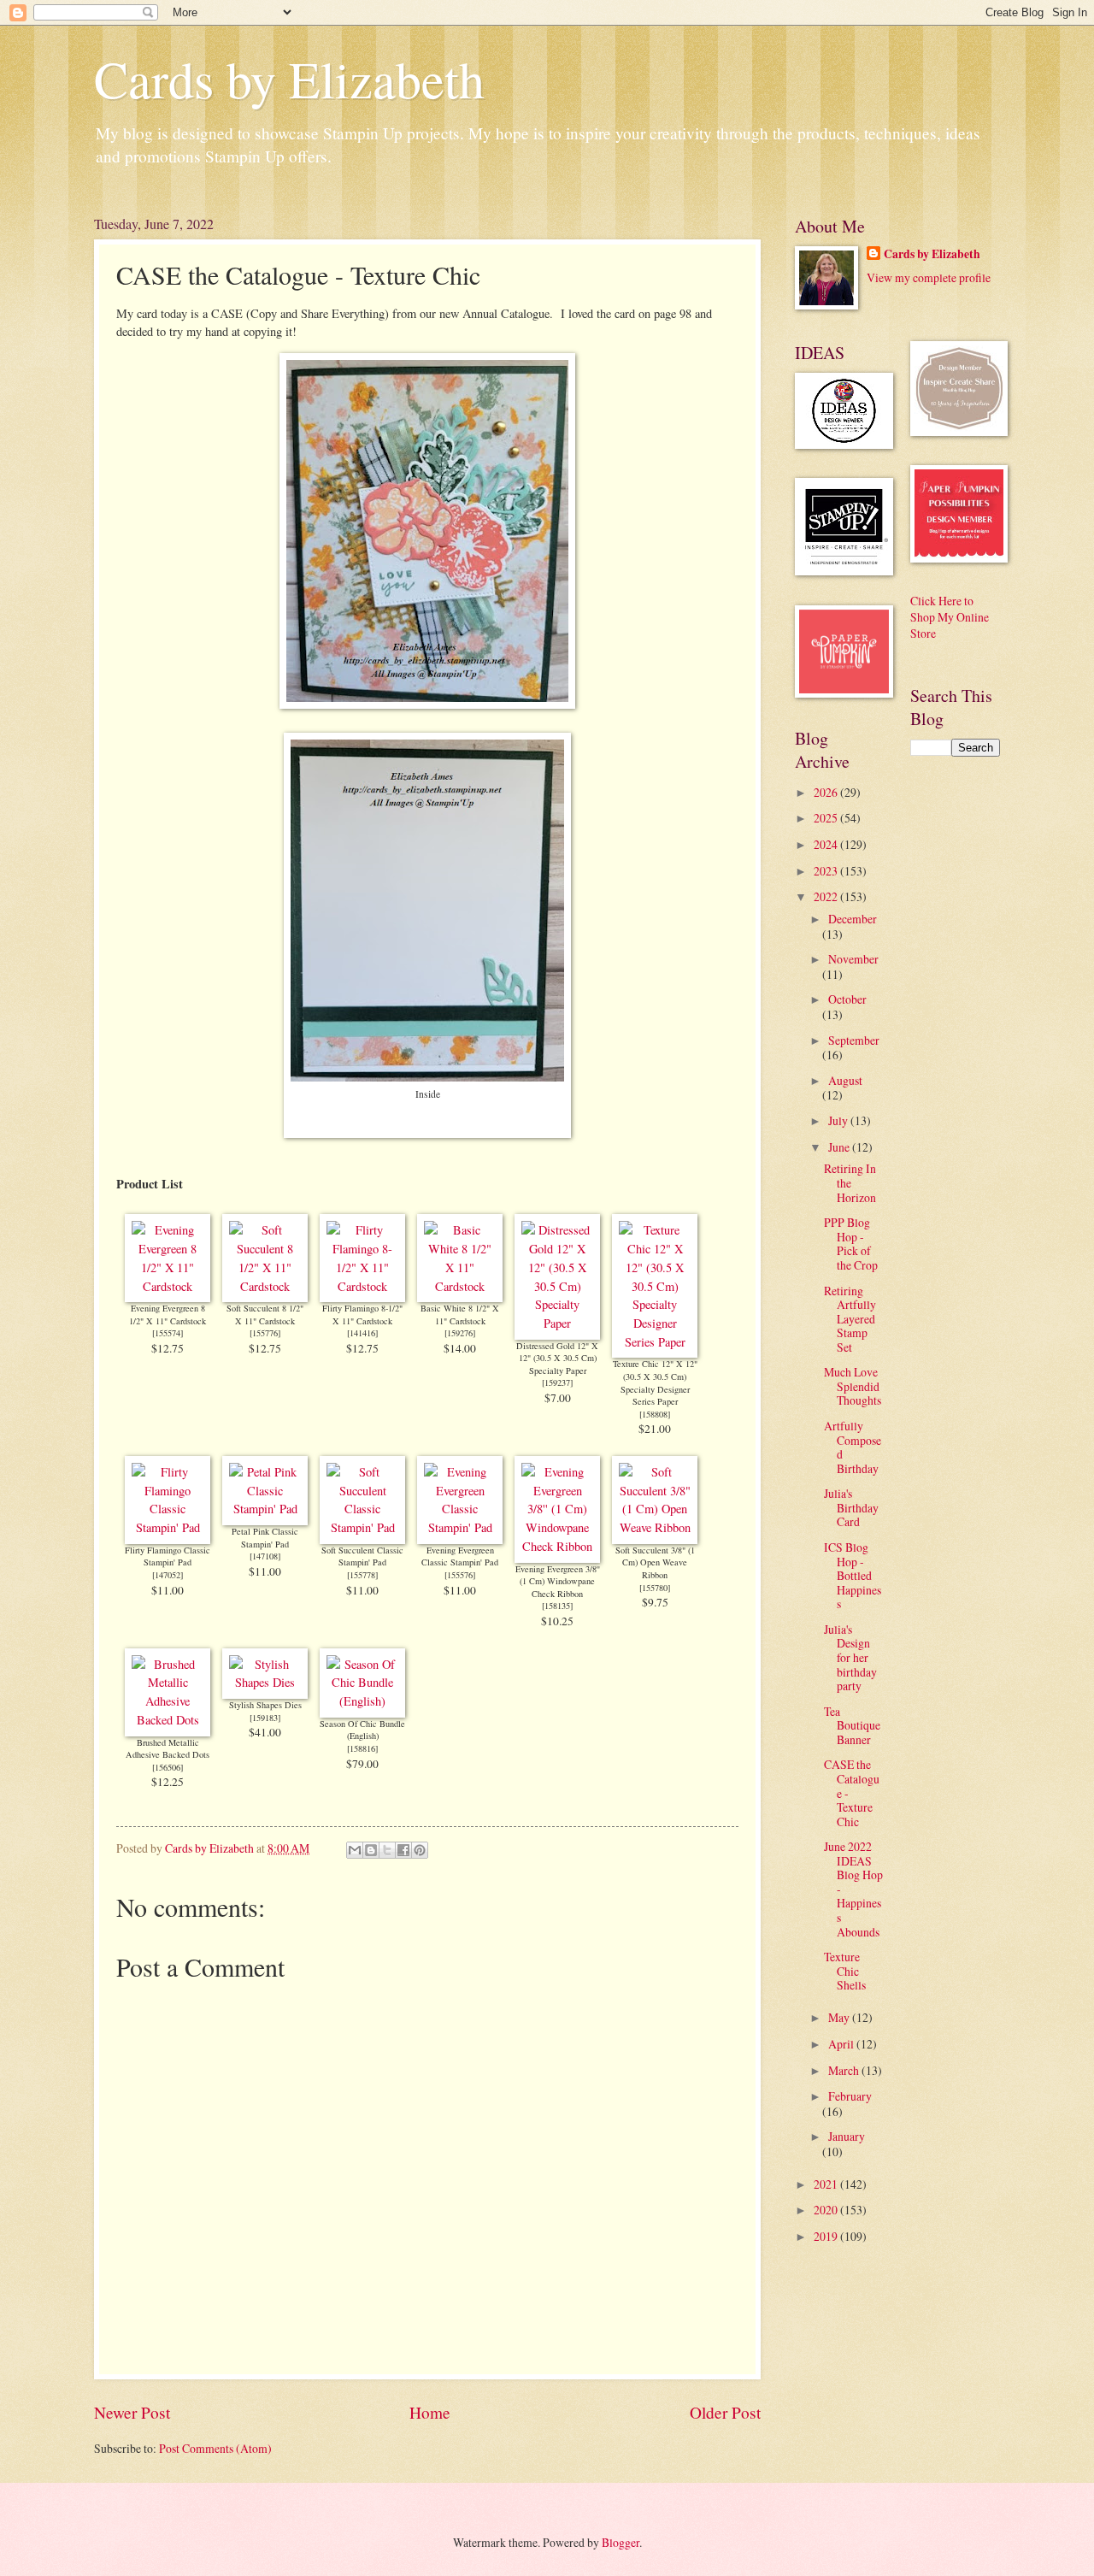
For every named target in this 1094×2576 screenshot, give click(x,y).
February (850, 2096)
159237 (557, 1382)
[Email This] (355, 1850)
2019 (827, 2236)
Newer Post (132, 2412)
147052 (168, 1575)
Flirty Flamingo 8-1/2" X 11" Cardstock (362, 1315)
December (853, 919)
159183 (265, 1718)
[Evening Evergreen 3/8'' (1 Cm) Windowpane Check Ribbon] (557, 1546)
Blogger (621, 2542)
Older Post (725, 2412)
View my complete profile (929, 277)
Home (430, 2412)
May (840, 2017)
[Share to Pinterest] (420, 1850)
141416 (362, 1333)
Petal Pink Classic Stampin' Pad (265, 1538)
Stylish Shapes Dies (265, 1705)
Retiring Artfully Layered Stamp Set (850, 1319)
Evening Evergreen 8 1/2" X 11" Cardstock (168, 1315)
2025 (827, 818)
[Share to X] (387, 1850)
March (845, 2070)
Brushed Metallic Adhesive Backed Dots (168, 1749)
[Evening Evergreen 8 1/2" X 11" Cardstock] (168, 1286)
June (840, 1147)
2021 (827, 2184)
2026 (827, 792)
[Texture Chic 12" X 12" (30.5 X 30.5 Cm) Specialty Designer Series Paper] (655, 1342)
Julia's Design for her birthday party (850, 1657)
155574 (168, 1333)
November (853, 959)
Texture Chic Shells (845, 1971)
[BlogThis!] (371, 1850)
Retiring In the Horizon (850, 1182)
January (847, 2136)
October (847, 999)
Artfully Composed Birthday (853, 1447)
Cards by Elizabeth (289, 79)
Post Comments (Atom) (215, 2448)
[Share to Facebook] (403, 1850)
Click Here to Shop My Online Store (950, 617)
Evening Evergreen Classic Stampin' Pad (460, 1556)
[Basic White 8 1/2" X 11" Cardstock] (460, 1286)
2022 (827, 896)
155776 (265, 1333)
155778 (362, 1575)
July (839, 1120)
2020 (827, 2210)
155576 (460, 1575)
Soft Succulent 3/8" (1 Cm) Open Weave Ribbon (655, 1562)
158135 (557, 1606)
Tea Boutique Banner (852, 1725)
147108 (265, 1556)
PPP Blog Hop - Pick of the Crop (851, 1244)
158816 (362, 1748)
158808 (655, 1414)
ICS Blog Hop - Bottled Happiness (853, 1575)
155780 (655, 1588)
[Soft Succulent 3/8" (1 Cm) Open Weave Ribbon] (655, 1527)
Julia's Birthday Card (851, 1507)
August (845, 1080)
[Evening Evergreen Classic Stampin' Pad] (460, 1527)
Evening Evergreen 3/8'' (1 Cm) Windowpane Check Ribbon (558, 1581)
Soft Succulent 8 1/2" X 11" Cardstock (265, 1315)
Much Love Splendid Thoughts (853, 1386)
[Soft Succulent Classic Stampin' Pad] (362, 1527)
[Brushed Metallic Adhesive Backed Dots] (168, 1720)
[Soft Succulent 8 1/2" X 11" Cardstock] (265, 1286)
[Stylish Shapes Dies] (265, 1682)
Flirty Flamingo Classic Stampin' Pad (168, 1556)
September (854, 1040)
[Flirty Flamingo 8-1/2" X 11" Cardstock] (362, 1286)
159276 (460, 1333)
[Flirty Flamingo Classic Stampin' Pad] (168, 1527)
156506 (168, 1767)
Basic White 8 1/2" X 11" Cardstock (460, 1315)
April (842, 2044)
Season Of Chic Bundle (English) (362, 1730)
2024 (827, 844)
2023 (827, 871)
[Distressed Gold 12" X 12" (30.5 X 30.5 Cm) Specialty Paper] (557, 1323)
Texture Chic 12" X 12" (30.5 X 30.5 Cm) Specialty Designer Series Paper (655, 1382)
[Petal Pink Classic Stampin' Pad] (265, 1509)
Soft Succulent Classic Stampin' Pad (362, 1556)
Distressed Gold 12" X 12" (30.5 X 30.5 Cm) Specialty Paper (557, 1358)
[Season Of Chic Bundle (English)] (362, 1701)
